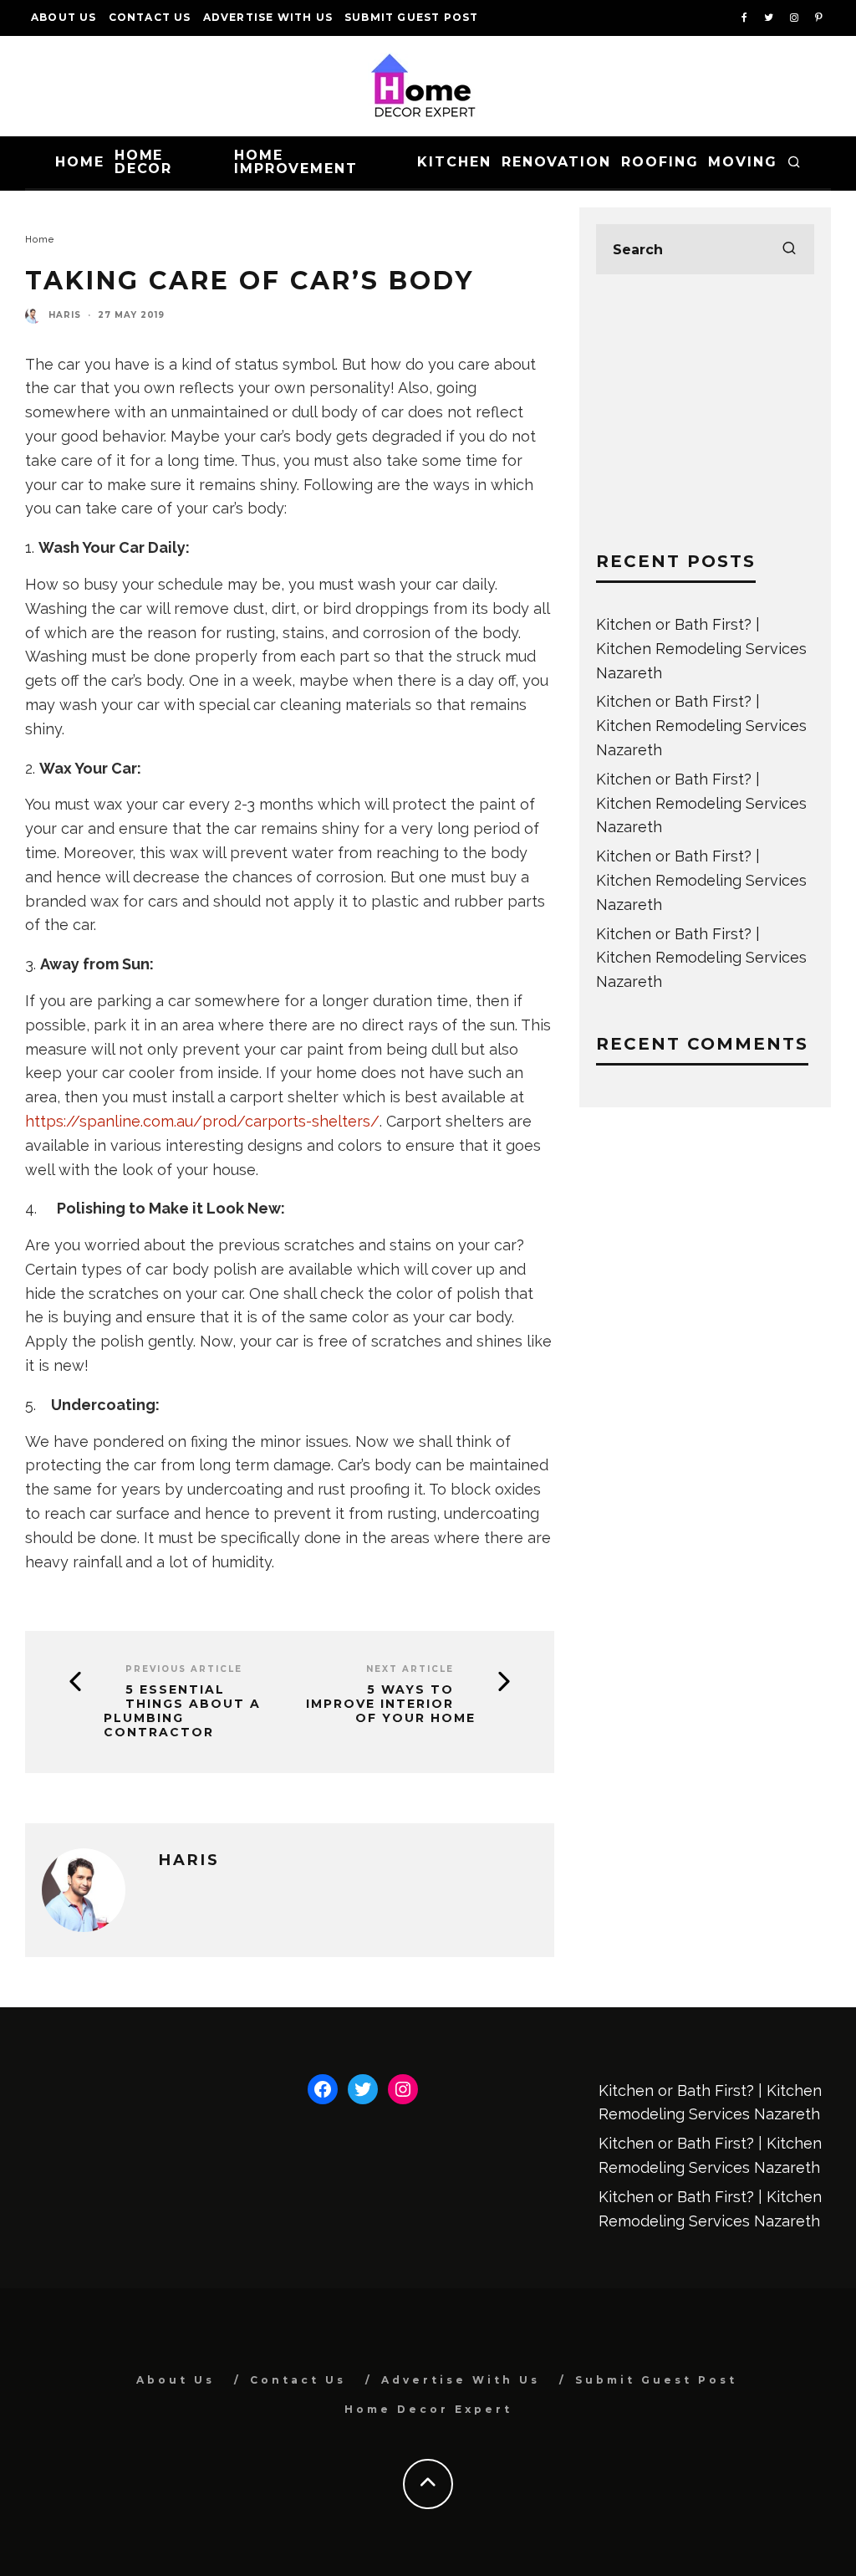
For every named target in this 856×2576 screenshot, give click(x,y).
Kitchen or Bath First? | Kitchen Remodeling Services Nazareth (701, 649)
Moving (743, 162)
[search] (789, 249)
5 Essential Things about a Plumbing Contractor (182, 1711)
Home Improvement (296, 162)
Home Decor (144, 162)
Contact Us (150, 17)
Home (80, 162)
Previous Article (184, 1669)
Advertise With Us (268, 17)
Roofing (660, 162)
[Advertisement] (705, 412)
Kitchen (454, 162)
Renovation (556, 162)
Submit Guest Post (411, 17)
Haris (65, 315)
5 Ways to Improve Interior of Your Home (391, 1704)
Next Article (410, 1669)
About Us (64, 17)
